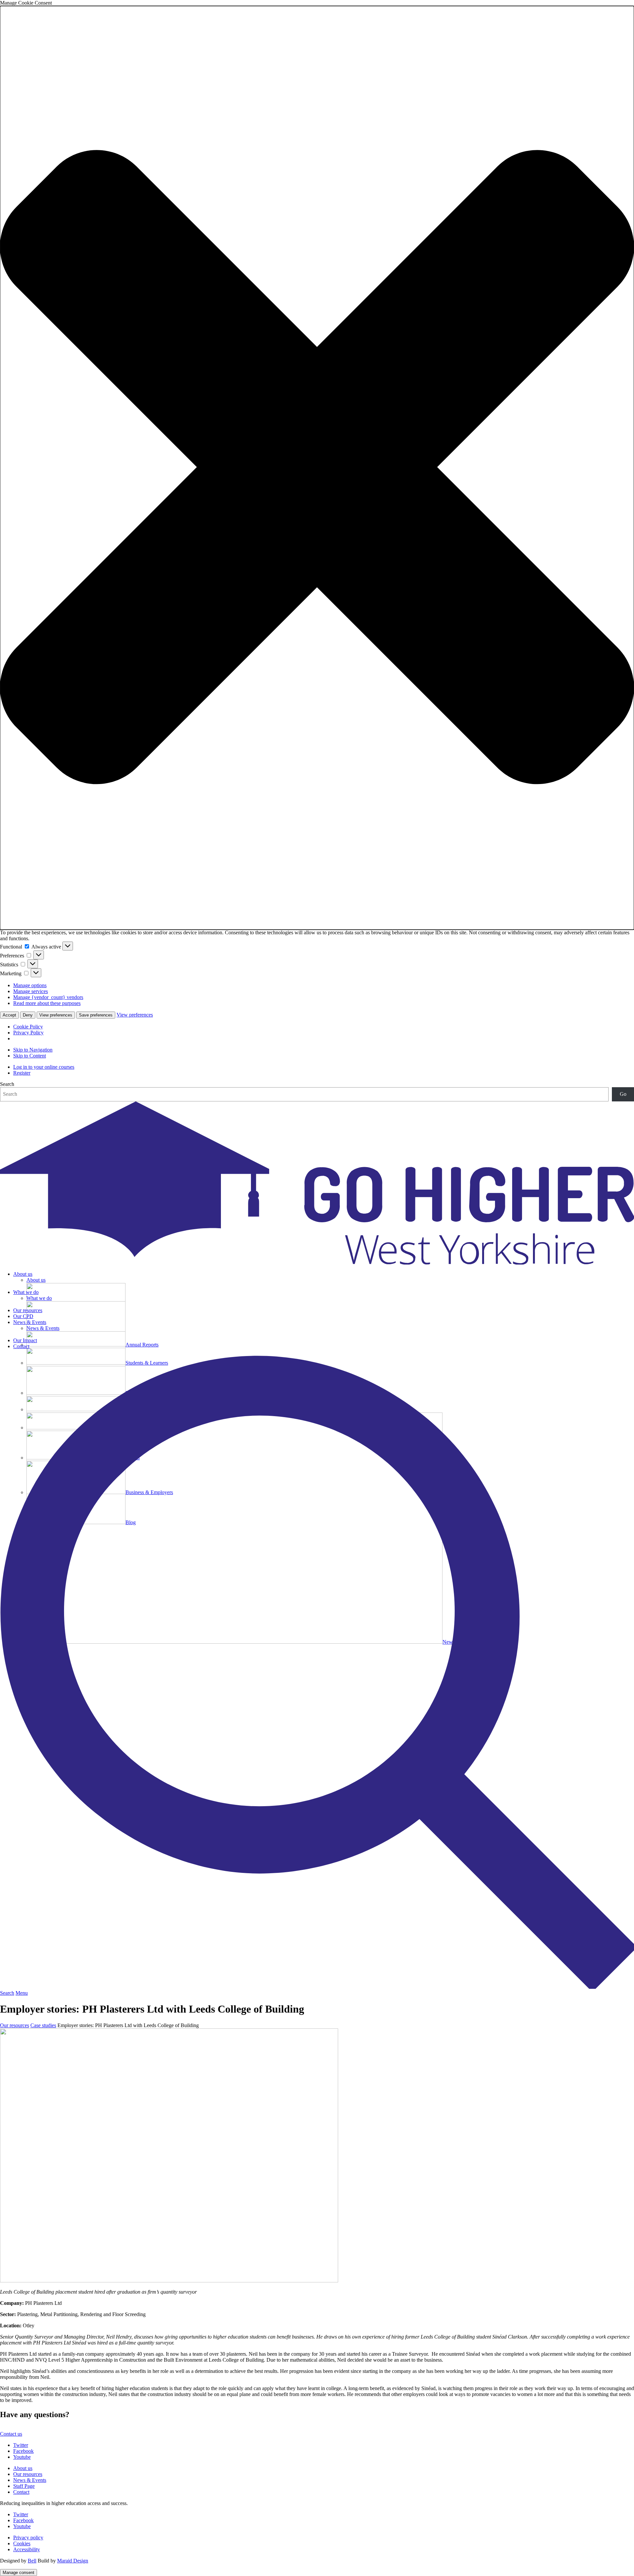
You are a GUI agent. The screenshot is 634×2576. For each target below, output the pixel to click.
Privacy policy (28, 2538)
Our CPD (23, 1316)
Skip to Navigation (33, 1050)
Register (22, 1073)
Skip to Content (30, 1056)
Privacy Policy (28, 1033)
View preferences (56, 1015)
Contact (21, 1346)
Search (7, 1084)
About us (23, 1274)
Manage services (31, 991)
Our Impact (25, 1340)
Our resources (28, 1310)
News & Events (30, 1322)
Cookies (22, 2543)
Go (623, 1094)
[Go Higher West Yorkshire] (317, 1263)
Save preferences (96, 1015)
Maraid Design (73, 2561)
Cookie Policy (28, 1027)
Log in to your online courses (44, 1067)
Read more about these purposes (47, 1003)
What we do (26, 1292)
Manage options (30, 985)
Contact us (11, 2434)
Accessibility (27, 2549)
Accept (9, 1015)
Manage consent (18, 2573)
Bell (32, 2561)
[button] (317, 468)
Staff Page (24, 2486)
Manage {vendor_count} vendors (48, 997)
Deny (28, 1015)
